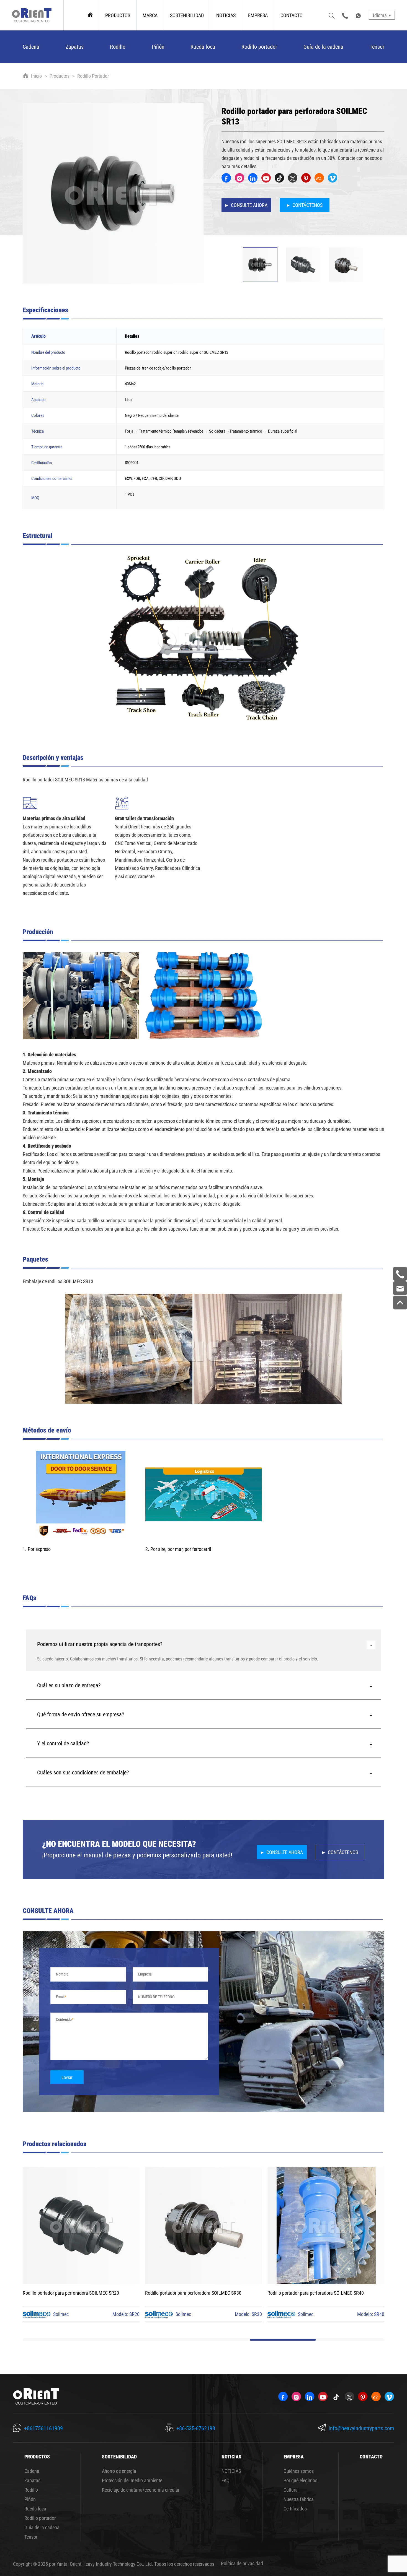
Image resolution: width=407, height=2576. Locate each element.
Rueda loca (203, 46)
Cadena (31, 46)
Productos (60, 76)
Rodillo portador (259, 46)
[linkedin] (253, 178)
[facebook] (226, 178)
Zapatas (75, 46)
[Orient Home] (32, 15)
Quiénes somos (299, 2471)
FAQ (226, 2480)
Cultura (291, 2490)
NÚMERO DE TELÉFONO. (157, 1997)
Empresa (145, 1974)
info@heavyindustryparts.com (361, 2428)
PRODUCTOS (118, 15)
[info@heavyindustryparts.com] (400, 1288)
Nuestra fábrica (299, 2499)
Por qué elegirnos (300, 2480)
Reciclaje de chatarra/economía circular (141, 2490)
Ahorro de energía (119, 2471)
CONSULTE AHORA (249, 205)
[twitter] (293, 178)
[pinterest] (306, 178)
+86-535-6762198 (196, 2428)
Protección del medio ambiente (132, 2480)
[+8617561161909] (400, 1274)
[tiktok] (279, 178)
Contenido (64, 2019)
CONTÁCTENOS (307, 205)
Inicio (36, 76)
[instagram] (239, 178)
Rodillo (118, 46)
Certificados (295, 2509)
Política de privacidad (242, 2563)
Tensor (377, 46)
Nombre (62, 1974)
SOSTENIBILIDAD (187, 15)
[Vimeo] (333, 178)
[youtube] (266, 178)
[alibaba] (319, 178)
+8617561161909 (43, 2428)
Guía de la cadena (323, 46)
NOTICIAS (226, 15)
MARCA (150, 15)
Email (60, 1997)
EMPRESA (258, 15)
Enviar (67, 2077)
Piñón (158, 46)
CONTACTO (292, 15)
